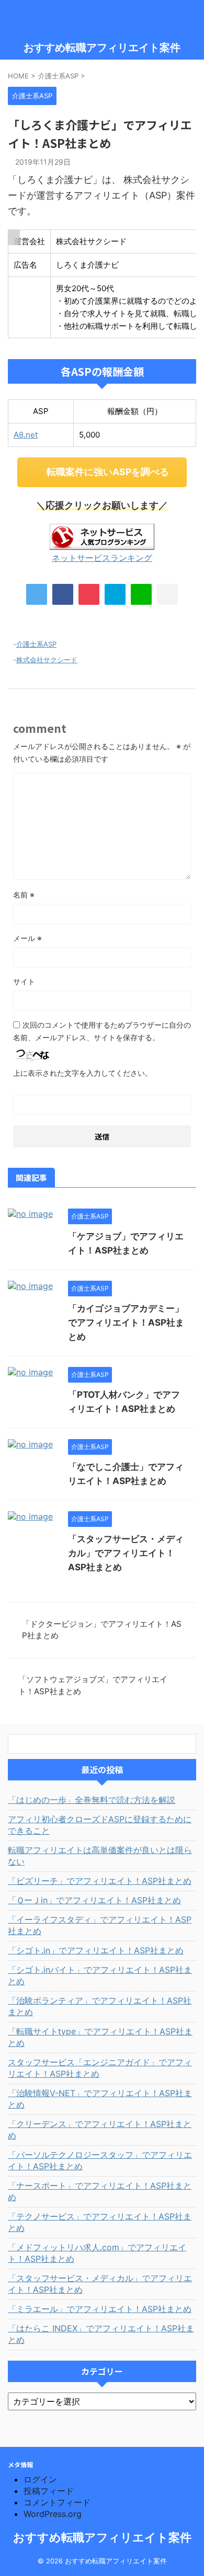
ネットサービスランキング (102, 558)
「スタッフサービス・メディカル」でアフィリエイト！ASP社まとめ (126, 1553)
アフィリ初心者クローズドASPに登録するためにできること (100, 1825)
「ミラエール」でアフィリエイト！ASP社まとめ (100, 2309)
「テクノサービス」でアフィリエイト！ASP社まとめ (100, 2222)
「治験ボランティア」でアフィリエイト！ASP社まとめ (100, 2006)
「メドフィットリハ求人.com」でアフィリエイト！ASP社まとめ (97, 2253)
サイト (24, 981)
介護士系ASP (36, 644)
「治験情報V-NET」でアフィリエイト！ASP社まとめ (100, 2099)
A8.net (26, 435)
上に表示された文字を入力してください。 (83, 1073)
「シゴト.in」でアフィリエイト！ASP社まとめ (96, 1950)
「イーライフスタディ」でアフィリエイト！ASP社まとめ (100, 1925)
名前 (24, 895)
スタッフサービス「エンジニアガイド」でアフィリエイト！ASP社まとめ (100, 2068)
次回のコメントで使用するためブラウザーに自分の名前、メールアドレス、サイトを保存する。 (102, 1031)
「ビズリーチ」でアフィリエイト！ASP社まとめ (100, 1881)
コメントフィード (57, 2502)
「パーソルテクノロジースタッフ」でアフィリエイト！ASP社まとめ (100, 2160)
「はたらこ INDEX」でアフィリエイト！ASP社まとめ (101, 2334)
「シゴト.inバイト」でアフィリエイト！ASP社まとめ (100, 1975)
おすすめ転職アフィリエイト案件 (102, 48)
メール (27, 938)
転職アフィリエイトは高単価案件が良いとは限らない (100, 1856)
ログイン (40, 2479)
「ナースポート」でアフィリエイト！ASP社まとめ (100, 2191)
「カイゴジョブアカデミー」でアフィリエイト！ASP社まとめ (126, 1322)
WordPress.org (53, 2514)
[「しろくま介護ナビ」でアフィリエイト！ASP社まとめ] (115, 594)
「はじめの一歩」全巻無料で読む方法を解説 (92, 1800)
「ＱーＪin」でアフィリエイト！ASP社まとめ (94, 1900)
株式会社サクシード (47, 660)
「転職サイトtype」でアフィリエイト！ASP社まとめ (100, 2037)
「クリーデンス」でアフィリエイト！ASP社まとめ (100, 2130)
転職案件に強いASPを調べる (108, 472)
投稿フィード (49, 2491)
